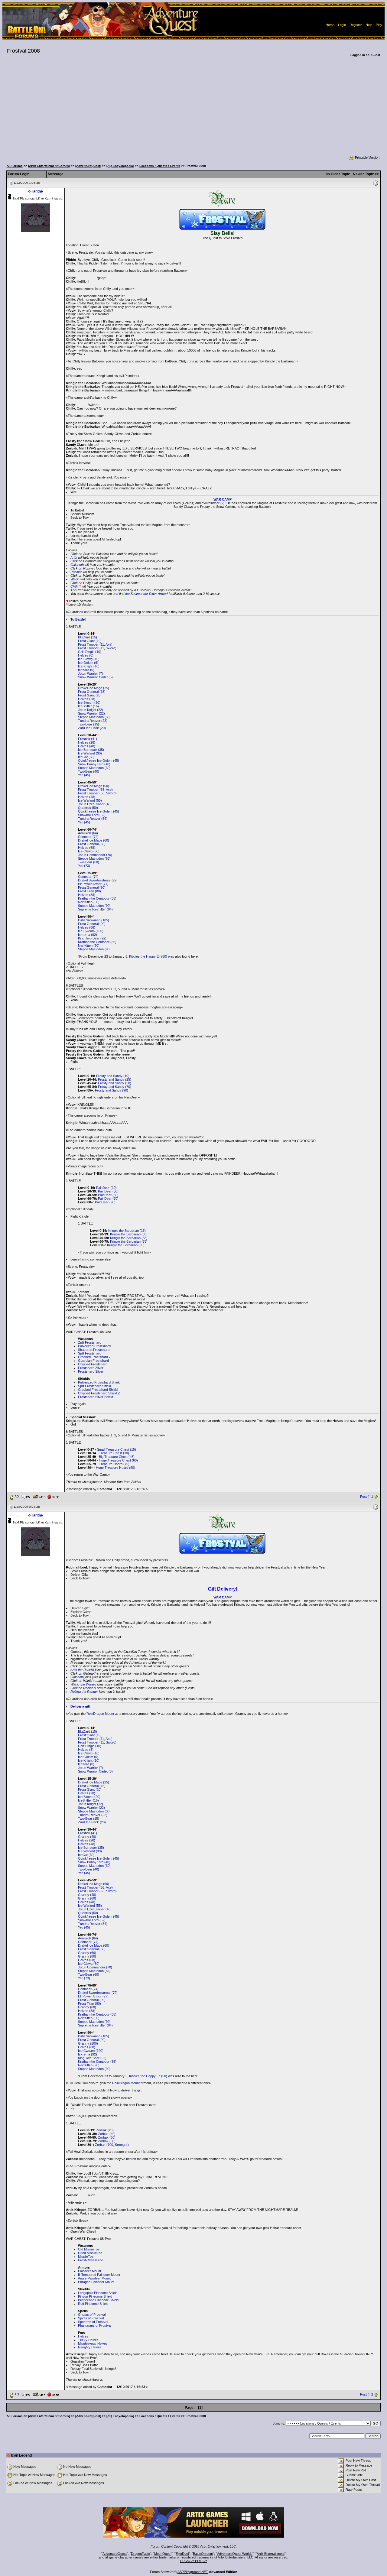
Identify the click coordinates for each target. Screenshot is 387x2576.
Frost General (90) (92, 887)
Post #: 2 (367, 2394)
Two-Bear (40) (89, 771)
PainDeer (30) (108, 1191)
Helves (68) (87, 848)
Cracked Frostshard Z (94, 1357)
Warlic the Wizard (83, 1684)
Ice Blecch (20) (89, 702)
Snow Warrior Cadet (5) (95, 677)
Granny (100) (88, 2043)
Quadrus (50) (88, 808)
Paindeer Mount (89, 2271)
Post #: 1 (367, 1497)
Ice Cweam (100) (91, 931)
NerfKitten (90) (89, 902)
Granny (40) (87, 1837)
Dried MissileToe (90, 2253)
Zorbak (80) (107, 2141)
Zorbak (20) (105, 2130)
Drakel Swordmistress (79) (98, 880)
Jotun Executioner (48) (95, 804)
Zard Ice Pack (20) (92, 728)
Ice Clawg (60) (89, 851)
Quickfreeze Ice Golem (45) (99, 761)
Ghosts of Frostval (92, 2315)
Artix (74, 557)
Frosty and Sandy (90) (112, 1090)
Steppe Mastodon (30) (94, 717)
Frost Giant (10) (90, 641)
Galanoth (77, 565)
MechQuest (163, 2554)
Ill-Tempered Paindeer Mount (99, 2275)
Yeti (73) (84, 866)
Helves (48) (87, 746)
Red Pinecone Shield (93, 2304)
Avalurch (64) (88, 833)
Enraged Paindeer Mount (96, 2282)
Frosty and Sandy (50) (115, 1083)
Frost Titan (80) (89, 891)
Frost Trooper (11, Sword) (97, 648)
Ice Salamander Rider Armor (146, 594)
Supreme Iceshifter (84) (95, 909)
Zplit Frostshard (90, 1342)
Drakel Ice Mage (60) (94, 786)
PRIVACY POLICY (194, 2561)
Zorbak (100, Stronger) (112, 2145)
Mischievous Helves (93, 2344)
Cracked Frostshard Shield (98, 1390)
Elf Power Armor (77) (93, 884)
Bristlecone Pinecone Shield (98, 2300)
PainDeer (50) (108, 1195)
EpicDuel (182, 2554)
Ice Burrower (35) (91, 750)
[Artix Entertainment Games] (49, 166)
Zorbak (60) (107, 2137)
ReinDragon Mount (100, 1714)
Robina (76, 572)
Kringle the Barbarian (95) (126, 1245)
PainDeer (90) (105, 1202)
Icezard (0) (86, 670)
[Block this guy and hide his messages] (53, 1496)
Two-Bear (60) (89, 862)
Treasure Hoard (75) (114, 1464)
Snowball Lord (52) (92, 815)
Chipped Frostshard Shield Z (99, 1393)
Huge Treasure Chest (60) (118, 1460)
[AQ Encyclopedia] (120, 166)
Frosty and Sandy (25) (115, 1079)
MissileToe (86, 2256)
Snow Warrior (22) (91, 713)
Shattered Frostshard (94, 1350)
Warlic (75, 579)
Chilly (74, 586)
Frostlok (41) (88, 739)
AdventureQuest (115, 2554)
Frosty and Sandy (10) (113, 1076)
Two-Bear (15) (89, 724)
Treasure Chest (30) (114, 1453)
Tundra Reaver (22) (93, 721)
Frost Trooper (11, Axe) (95, 644)
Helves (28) (87, 699)
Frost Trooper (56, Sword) (97, 793)
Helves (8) (86, 655)
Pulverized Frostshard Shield (99, 1382)
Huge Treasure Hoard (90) (115, 1468)
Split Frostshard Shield (94, 1386)
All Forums (15, 166)
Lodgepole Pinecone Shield (98, 2293)
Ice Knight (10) (89, 666)
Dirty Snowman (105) (94, 920)
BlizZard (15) (88, 637)
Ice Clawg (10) (89, 659)
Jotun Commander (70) (95, 855)
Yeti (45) (84, 775)
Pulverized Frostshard (94, 1346)
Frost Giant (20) (90, 695)
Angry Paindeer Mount (94, 2278)
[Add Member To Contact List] (39, 1496)
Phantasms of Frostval (95, 2325)
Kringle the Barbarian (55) (129, 1238)
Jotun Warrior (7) (91, 673)
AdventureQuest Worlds (235, 2554)
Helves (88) (87, 895)
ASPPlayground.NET (193, 2572)
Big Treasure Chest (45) (117, 1457)
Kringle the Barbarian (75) (129, 1241)
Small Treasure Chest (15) (117, 1449)
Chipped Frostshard (93, 1364)
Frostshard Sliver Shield (96, 1397)
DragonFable (140, 2554)
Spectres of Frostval (93, 2322)
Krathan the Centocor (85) (97, 898)
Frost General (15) (92, 692)
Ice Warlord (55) (90, 800)
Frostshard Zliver (91, 1368)
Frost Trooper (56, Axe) (95, 790)
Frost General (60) (92, 844)
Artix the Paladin (82, 1670)
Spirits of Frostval (91, 2318)
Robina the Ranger (84, 1692)
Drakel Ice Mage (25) (94, 688)
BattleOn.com (203, 2554)
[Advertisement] (193, 110)
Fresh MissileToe (91, 2260)
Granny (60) (87, 1898)
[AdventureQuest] (88, 166)
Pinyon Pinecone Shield (95, 2296)
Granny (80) (87, 1956)
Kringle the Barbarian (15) (127, 1231)
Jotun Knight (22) (91, 710)
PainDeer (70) (108, 1199)
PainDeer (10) (106, 1188)
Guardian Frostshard (93, 1361)
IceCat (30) (86, 757)
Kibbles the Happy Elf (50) (148, 956)
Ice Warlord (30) (90, 753)
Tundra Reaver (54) (93, 819)
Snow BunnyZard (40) (94, 764)
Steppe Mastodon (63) (94, 858)
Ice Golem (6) (88, 663)
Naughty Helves (90, 2347)
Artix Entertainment (271, 2554)
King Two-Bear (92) (92, 938)
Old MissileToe (89, 2249)
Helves (83, 2336)
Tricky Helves (88, 2340)
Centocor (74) (88, 837)
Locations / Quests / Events (160, 166)
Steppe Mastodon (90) (94, 906)
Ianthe (38, 191)
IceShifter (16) (88, 706)
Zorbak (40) (107, 2134)
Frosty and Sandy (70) (115, 1087)
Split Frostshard (90, 1353)
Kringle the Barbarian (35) (129, 1234)
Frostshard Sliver (91, 1371)
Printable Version (367, 157)
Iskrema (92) (88, 935)
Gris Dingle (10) (90, 652)
